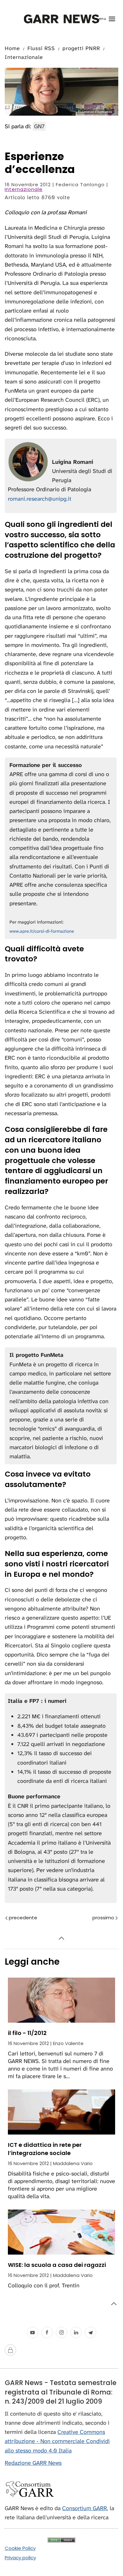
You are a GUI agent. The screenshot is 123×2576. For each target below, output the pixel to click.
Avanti (92, 1918)
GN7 (39, 126)
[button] (105, 19)
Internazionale (24, 189)
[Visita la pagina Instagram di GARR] (61, 2332)
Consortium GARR (85, 2508)
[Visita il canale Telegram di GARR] (91, 2332)
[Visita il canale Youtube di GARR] (32, 2332)
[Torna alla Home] (62, 19)
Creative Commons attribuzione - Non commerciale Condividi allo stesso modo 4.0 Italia (57, 2441)
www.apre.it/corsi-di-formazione (42, 931)
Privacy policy (20, 2558)
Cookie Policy (20, 2548)
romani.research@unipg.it (40, 499)
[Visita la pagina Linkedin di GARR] (76, 2332)
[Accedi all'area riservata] (10, 2350)
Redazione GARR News (33, 2463)
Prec (38, 1918)
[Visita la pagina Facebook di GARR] (47, 2332)
